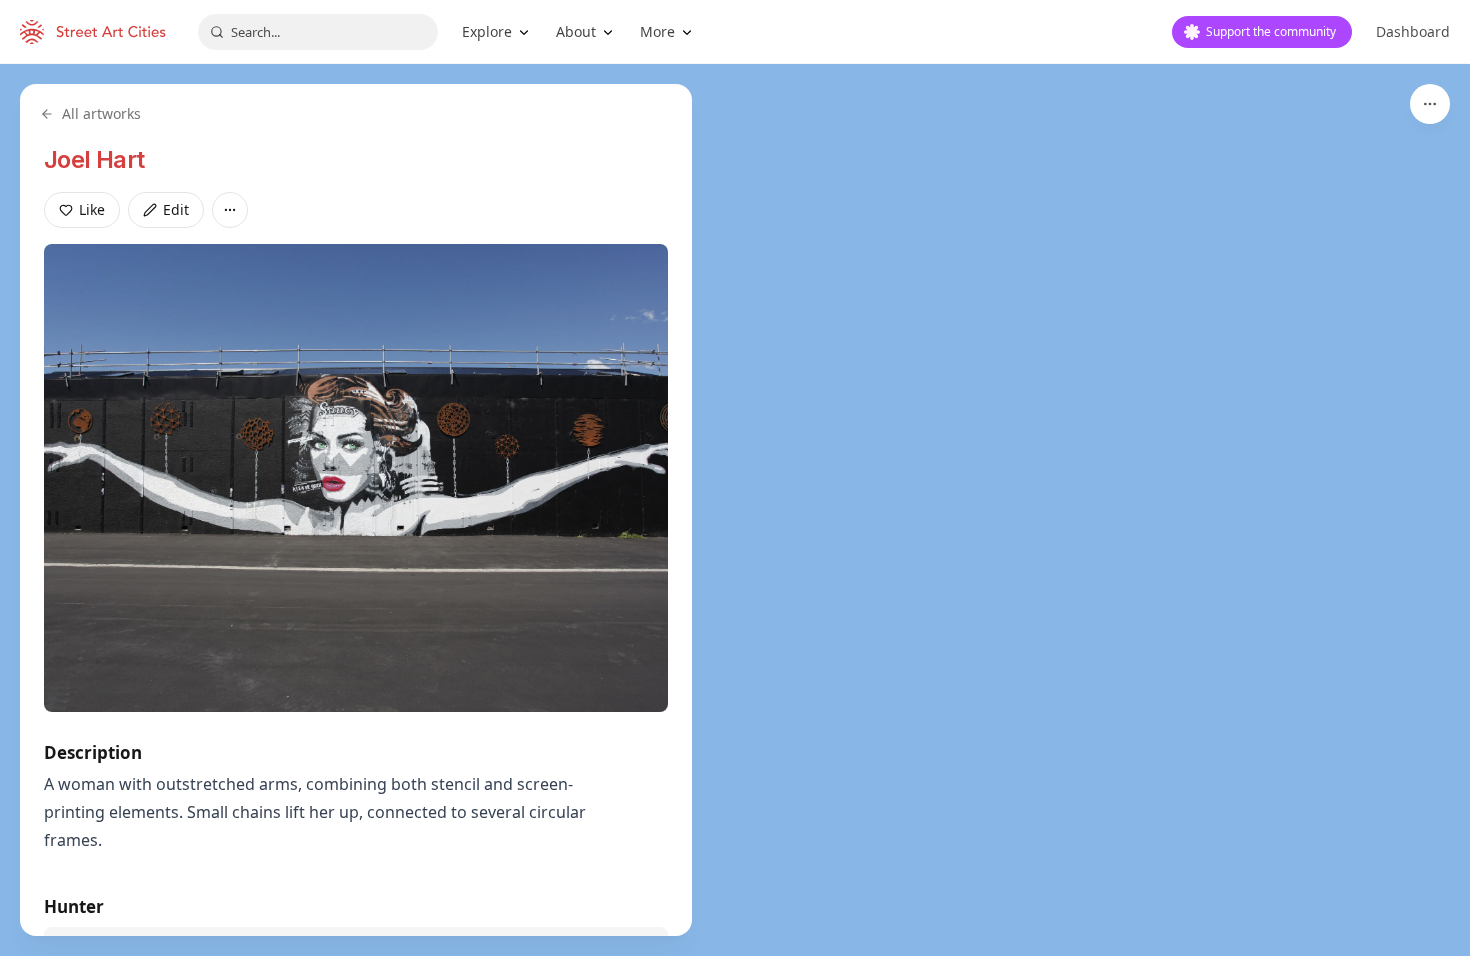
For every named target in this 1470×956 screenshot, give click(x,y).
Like (92, 209)
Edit (176, 209)
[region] (735, 510)
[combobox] (318, 32)
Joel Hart (94, 159)
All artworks (101, 113)
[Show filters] (1430, 104)
